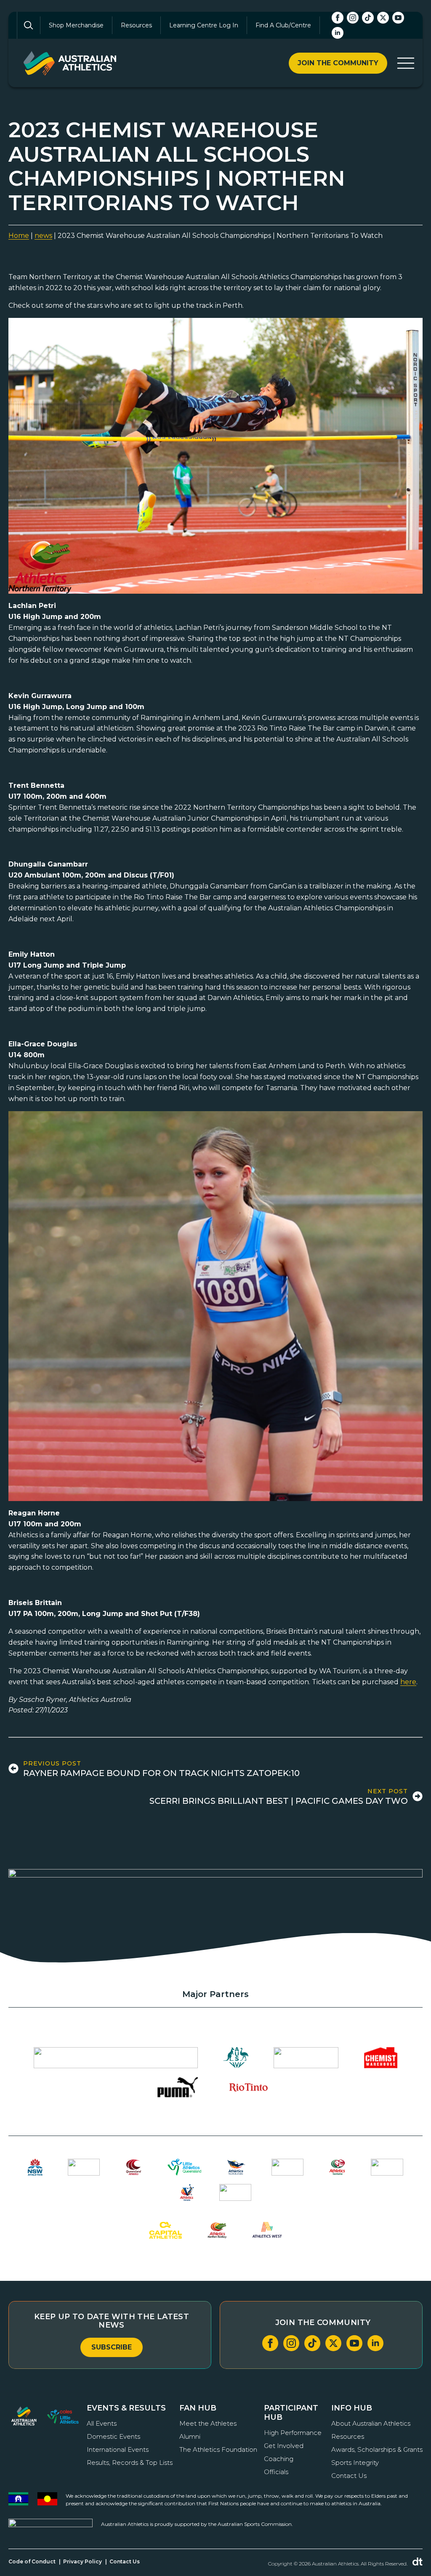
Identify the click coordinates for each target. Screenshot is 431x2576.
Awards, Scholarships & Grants (377, 2449)
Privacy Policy (82, 2561)
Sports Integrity (355, 2463)
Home (19, 236)
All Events (102, 2423)
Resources (136, 25)
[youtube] (398, 18)
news (43, 236)
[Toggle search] (29, 25)
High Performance (293, 2433)
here (408, 1682)
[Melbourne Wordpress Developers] (418, 2562)
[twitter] (383, 18)
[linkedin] (338, 33)
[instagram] (353, 18)
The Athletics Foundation (218, 2449)
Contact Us (349, 2476)
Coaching (279, 2459)
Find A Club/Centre (283, 25)
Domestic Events (113, 2436)
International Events (118, 2449)
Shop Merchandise (76, 25)
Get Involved (284, 2446)
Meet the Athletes (208, 2423)
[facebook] (338, 18)
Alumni (190, 2436)
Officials (276, 2472)
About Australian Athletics (371, 2423)
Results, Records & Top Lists (130, 2463)
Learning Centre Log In (204, 25)
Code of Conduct (32, 2561)
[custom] (368, 18)
